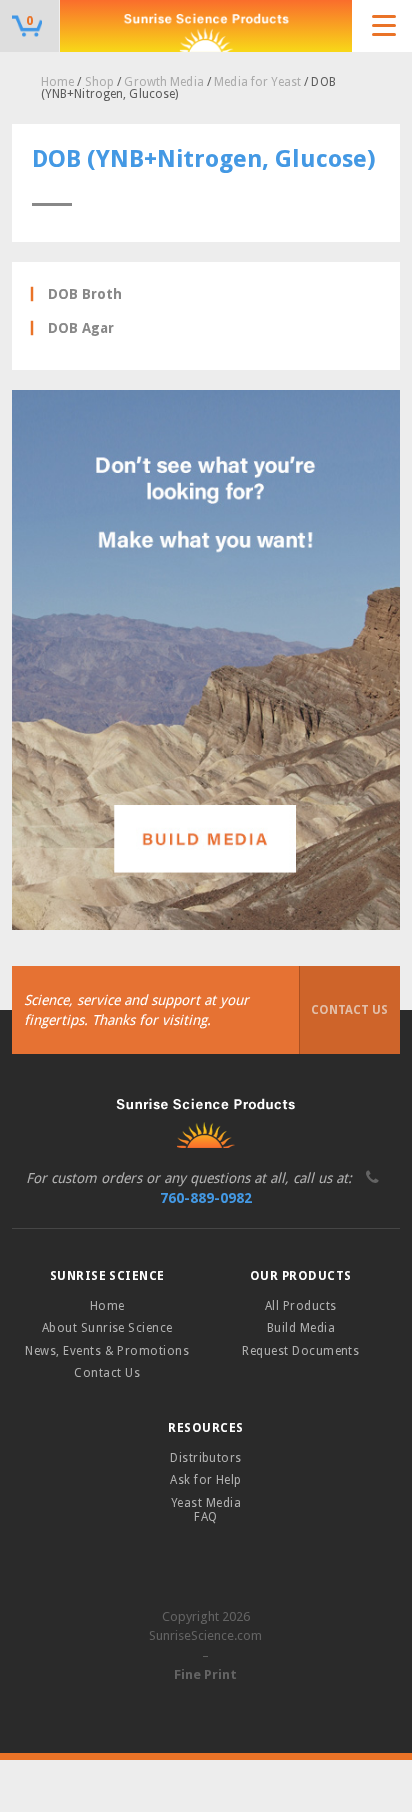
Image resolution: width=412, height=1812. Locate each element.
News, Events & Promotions (107, 1351)
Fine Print (205, 1674)
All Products (301, 1306)
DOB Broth (85, 294)
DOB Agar (81, 328)
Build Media (301, 1328)
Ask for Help (206, 1480)
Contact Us (349, 1010)
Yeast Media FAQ (206, 1510)
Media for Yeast (257, 82)
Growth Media (163, 82)
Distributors (206, 1458)
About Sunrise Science (107, 1328)
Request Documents (300, 1351)
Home (57, 82)
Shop (99, 82)
